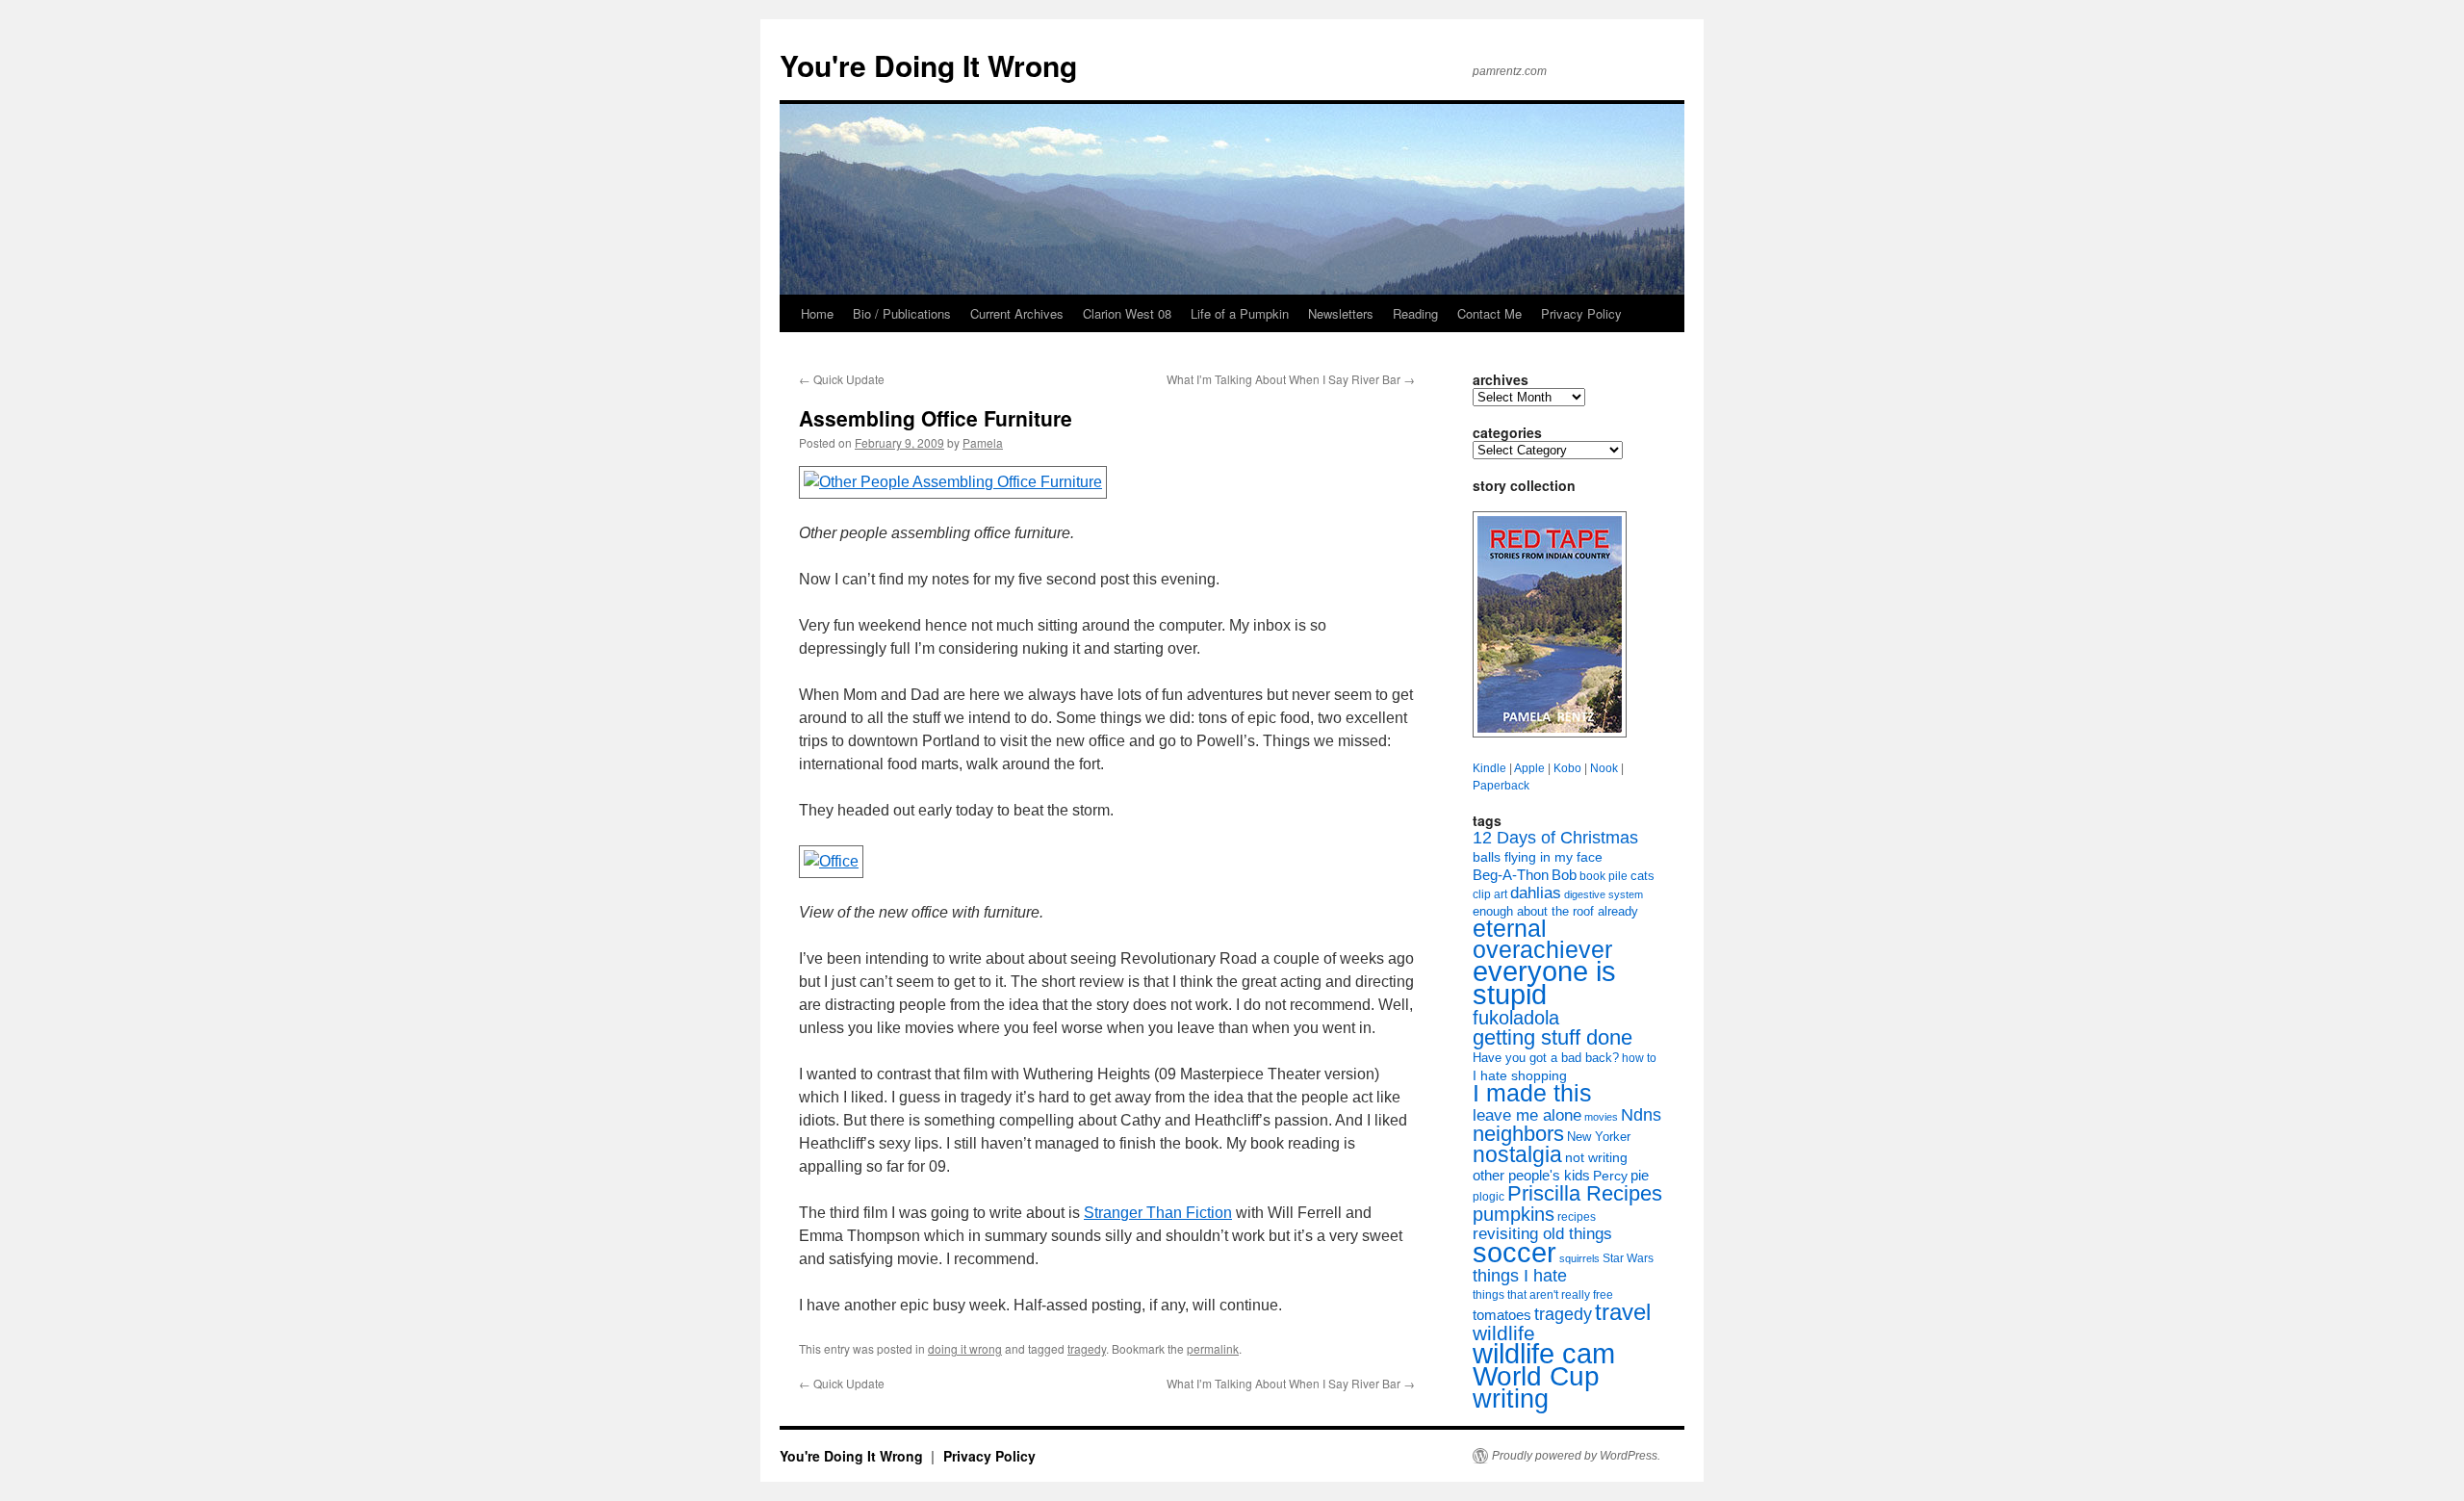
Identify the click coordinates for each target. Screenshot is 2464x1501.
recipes (1577, 1217)
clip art (1490, 894)
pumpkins (1514, 1214)
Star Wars (1628, 1258)
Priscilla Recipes (1585, 1193)
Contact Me (1489, 313)
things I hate (1520, 1276)
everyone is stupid (1544, 983)
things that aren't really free (1543, 1295)
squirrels (1579, 1258)
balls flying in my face (1538, 857)
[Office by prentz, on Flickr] (833, 861)
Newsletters (1341, 313)
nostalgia (1517, 1154)
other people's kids (1531, 1176)
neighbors (1518, 1134)
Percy (1610, 1176)
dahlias (1536, 893)
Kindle (1489, 768)
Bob (1564, 875)
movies (1601, 1117)
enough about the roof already (1555, 911)
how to (1639, 1058)
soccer (1514, 1252)
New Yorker (1599, 1137)
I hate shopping (1520, 1075)
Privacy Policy (1581, 313)
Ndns (1641, 1115)
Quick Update (842, 379)
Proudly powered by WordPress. (1576, 1456)
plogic (1489, 1197)
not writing (1596, 1157)
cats (1643, 876)
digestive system (1604, 894)
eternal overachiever (1542, 939)
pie (1640, 1176)
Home (817, 313)
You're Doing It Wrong (928, 65)
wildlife (1504, 1333)
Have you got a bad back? (1546, 1058)
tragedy (1087, 1348)
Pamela (983, 442)
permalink (1213, 1348)
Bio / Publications (902, 313)
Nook (1604, 768)
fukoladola (1516, 1018)
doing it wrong (965, 1348)
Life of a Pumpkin (1240, 313)
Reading (1415, 313)
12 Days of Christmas (1555, 838)
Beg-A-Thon (1511, 875)
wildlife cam (1544, 1354)
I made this (1532, 1093)
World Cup (1536, 1376)
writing (1511, 1398)
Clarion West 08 (1127, 313)
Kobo (1567, 768)
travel (1623, 1312)
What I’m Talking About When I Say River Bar (1291, 379)
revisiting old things (1542, 1234)
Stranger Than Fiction (1158, 1213)
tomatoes (1502, 1315)
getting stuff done (1553, 1037)
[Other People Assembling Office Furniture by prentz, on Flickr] (955, 482)
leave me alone (1527, 1115)
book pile (1604, 876)
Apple (1529, 768)
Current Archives (1017, 313)
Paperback (1501, 786)
